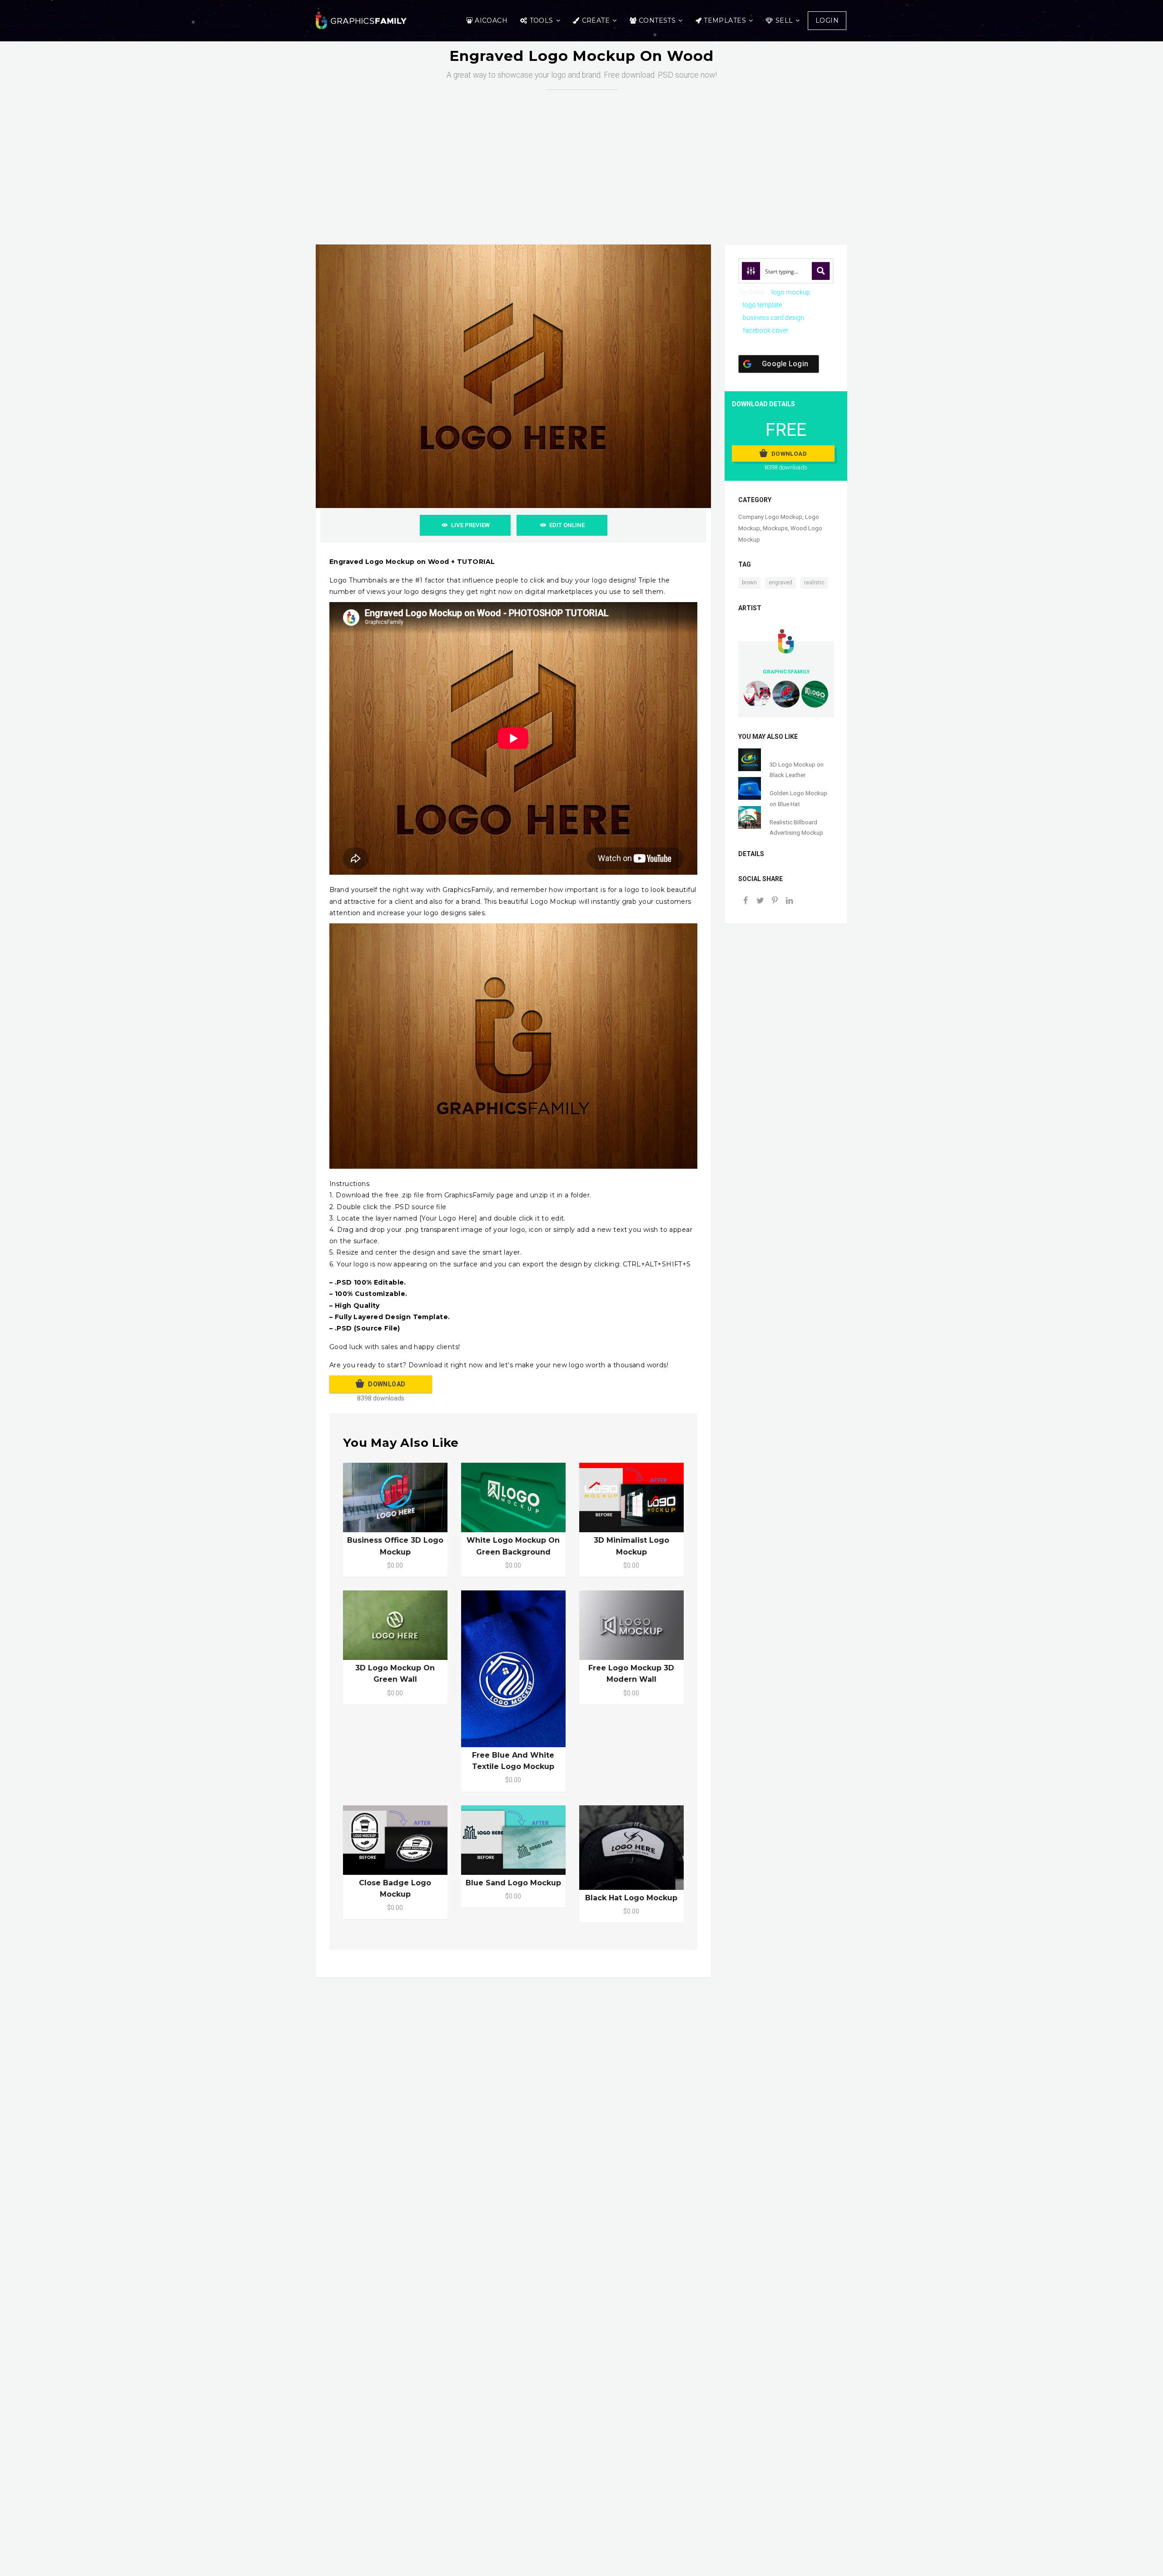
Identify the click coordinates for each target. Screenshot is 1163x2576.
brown (749, 583)
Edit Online (567, 525)
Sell (784, 20)
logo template (762, 305)
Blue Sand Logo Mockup (513, 1883)
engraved (780, 583)
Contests (657, 20)
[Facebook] (746, 901)
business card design (773, 318)
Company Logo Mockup (770, 517)
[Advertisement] (581, 158)
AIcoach (491, 20)
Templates (725, 20)
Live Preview (470, 525)
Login (827, 20)
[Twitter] (760, 901)
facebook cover (765, 330)
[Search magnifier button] (821, 271)
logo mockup (791, 292)
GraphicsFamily (786, 672)
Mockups (775, 528)
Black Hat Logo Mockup (631, 1898)
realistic (814, 583)
